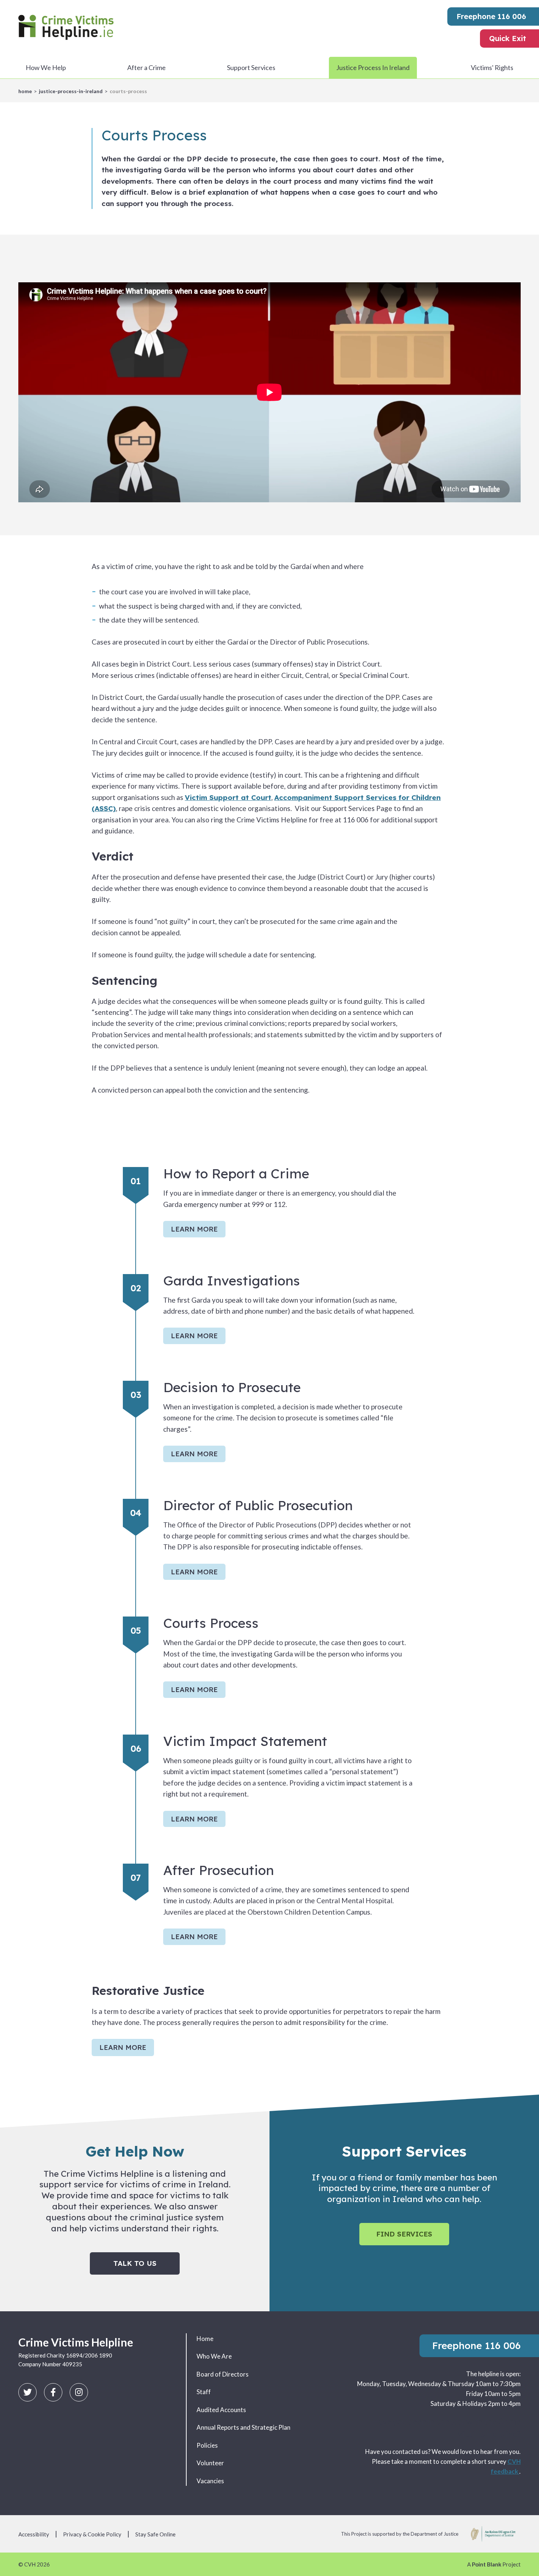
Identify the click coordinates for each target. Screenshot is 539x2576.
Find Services (404, 2234)
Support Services (251, 67)
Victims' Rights (492, 67)
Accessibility (34, 2534)
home (25, 91)
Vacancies (210, 2481)
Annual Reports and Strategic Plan (243, 2427)
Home (205, 2339)
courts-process (128, 91)
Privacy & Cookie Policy (92, 2534)
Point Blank (487, 2564)
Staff (204, 2392)
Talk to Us (135, 2263)
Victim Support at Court (228, 797)
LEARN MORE (194, 1229)
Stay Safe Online (155, 2534)
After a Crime (146, 67)
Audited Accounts (221, 2410)
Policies (207, 2445)
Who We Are (214, 2356)
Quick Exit (508, 38)
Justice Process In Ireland (373, 67)
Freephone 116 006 (491, 16)
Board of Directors (223, 2374)
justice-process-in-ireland (71, 91)
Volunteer (210, 2463)
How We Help (46, 67)
